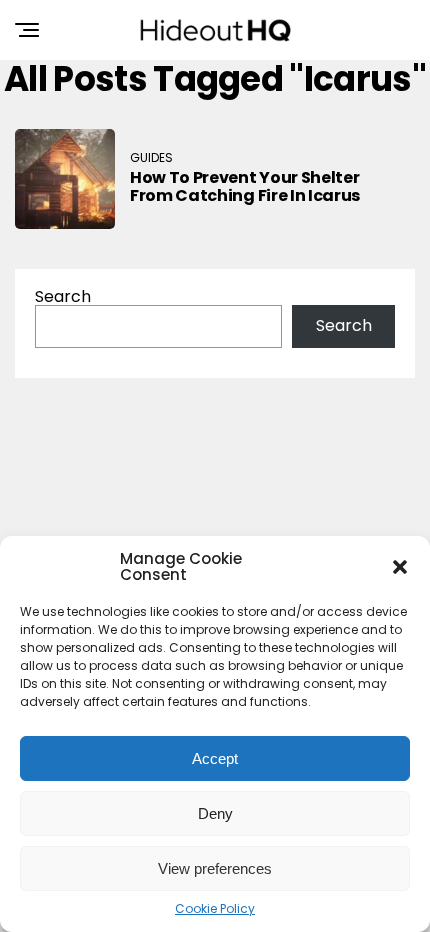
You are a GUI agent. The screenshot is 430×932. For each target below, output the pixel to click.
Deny (215, 813)
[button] (400, 567)
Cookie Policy (215, 909)
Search (63, 296)
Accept (215, 758)
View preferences (215, 868)
